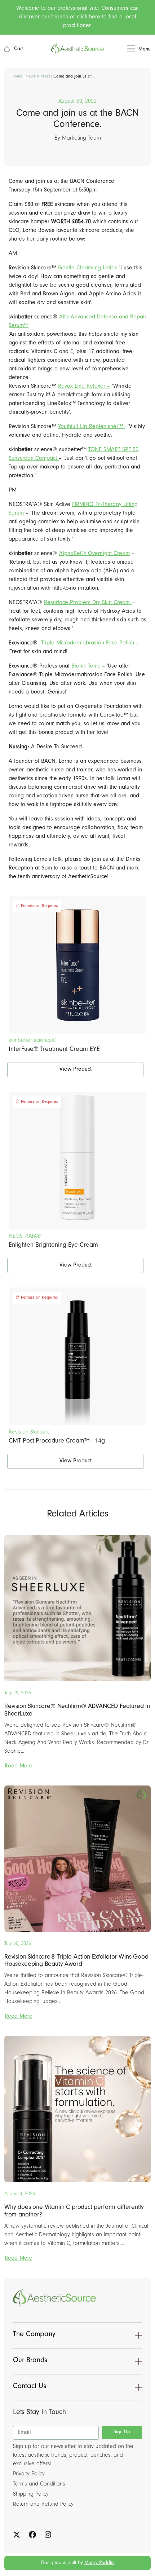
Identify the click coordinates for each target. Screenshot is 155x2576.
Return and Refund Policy (43, 2505)
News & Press (38, 77)
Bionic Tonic (87, 666)
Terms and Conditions (39, 2484)
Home (17, 77)
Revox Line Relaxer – (84, 387)
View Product (76, 1070)
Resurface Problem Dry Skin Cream (88, 603)
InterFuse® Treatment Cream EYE (54, 1050)
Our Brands (30, 2361)
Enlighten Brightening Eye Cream (53, 1246)
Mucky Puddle (99, 2563)
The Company (34, 2335)
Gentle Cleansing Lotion (89, 268)
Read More (19, 1766)
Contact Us (30, 2387)
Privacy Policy (29, 2474)
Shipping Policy (31, 2494)
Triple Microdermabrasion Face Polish (88, 643)
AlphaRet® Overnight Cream (94, 554)
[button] (127, 49)
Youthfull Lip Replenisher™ (91, 427)
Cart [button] (18, 49)
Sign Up (122, 2432)
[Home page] (77, 49)
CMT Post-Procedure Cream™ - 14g (57, 1441)
